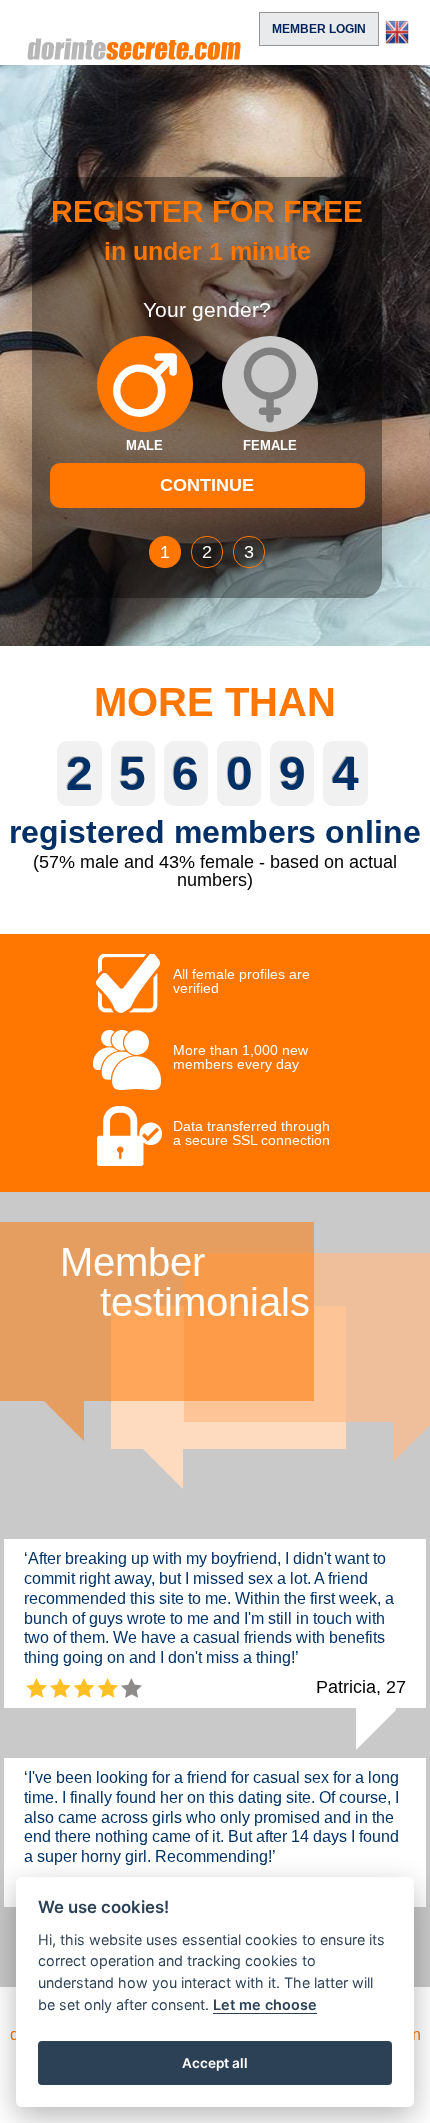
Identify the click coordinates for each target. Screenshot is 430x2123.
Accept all (215, 2063)
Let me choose (265, 2004)
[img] (145, 384)
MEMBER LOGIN (319, 29)
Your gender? (207, 310)
